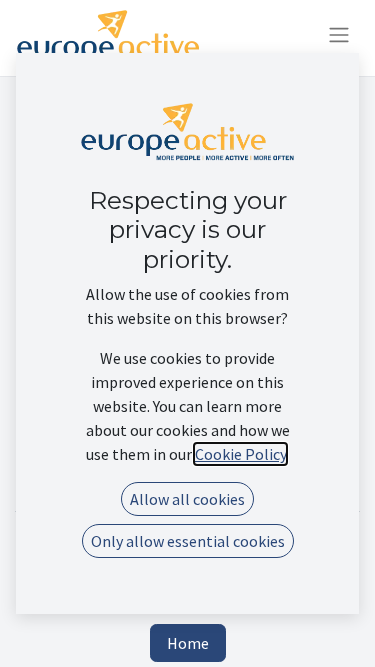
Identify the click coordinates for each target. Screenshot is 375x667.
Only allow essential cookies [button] (188, 541)
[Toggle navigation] (339, 38)
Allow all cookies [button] (187, 499)
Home (188, 643)
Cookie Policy (240, 454)
